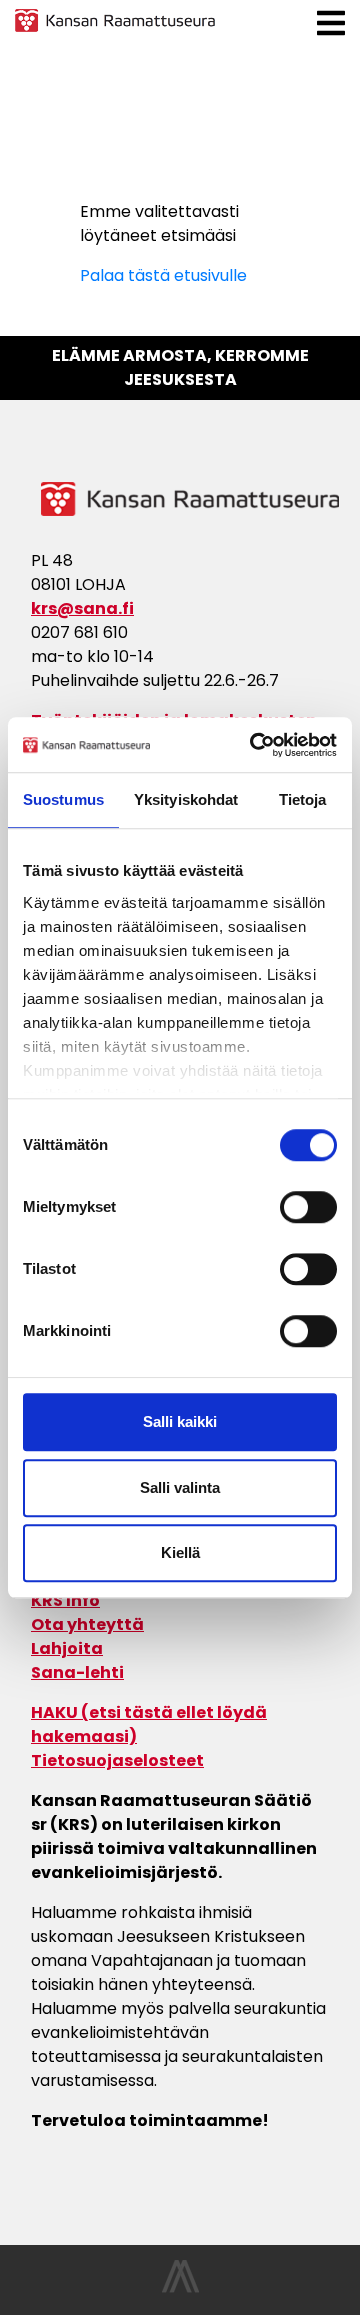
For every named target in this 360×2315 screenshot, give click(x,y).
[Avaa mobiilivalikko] (331, 23)
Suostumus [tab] (63, 799)
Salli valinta (180, 1487)
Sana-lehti (77, 1672)
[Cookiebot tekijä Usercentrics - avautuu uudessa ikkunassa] (254, 745)
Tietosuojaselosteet (117, 1760)
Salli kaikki (180, 1421)
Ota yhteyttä (87, 1624)
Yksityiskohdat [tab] (186, 799)
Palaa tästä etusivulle (163, 275)
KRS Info (65, 1600)
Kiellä (180, 1552)
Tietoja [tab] (303, 799)
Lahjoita (67, 1648)
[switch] (308, 1207)
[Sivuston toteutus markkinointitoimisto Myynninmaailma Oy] (180, 2287)
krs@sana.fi (82, 608)
